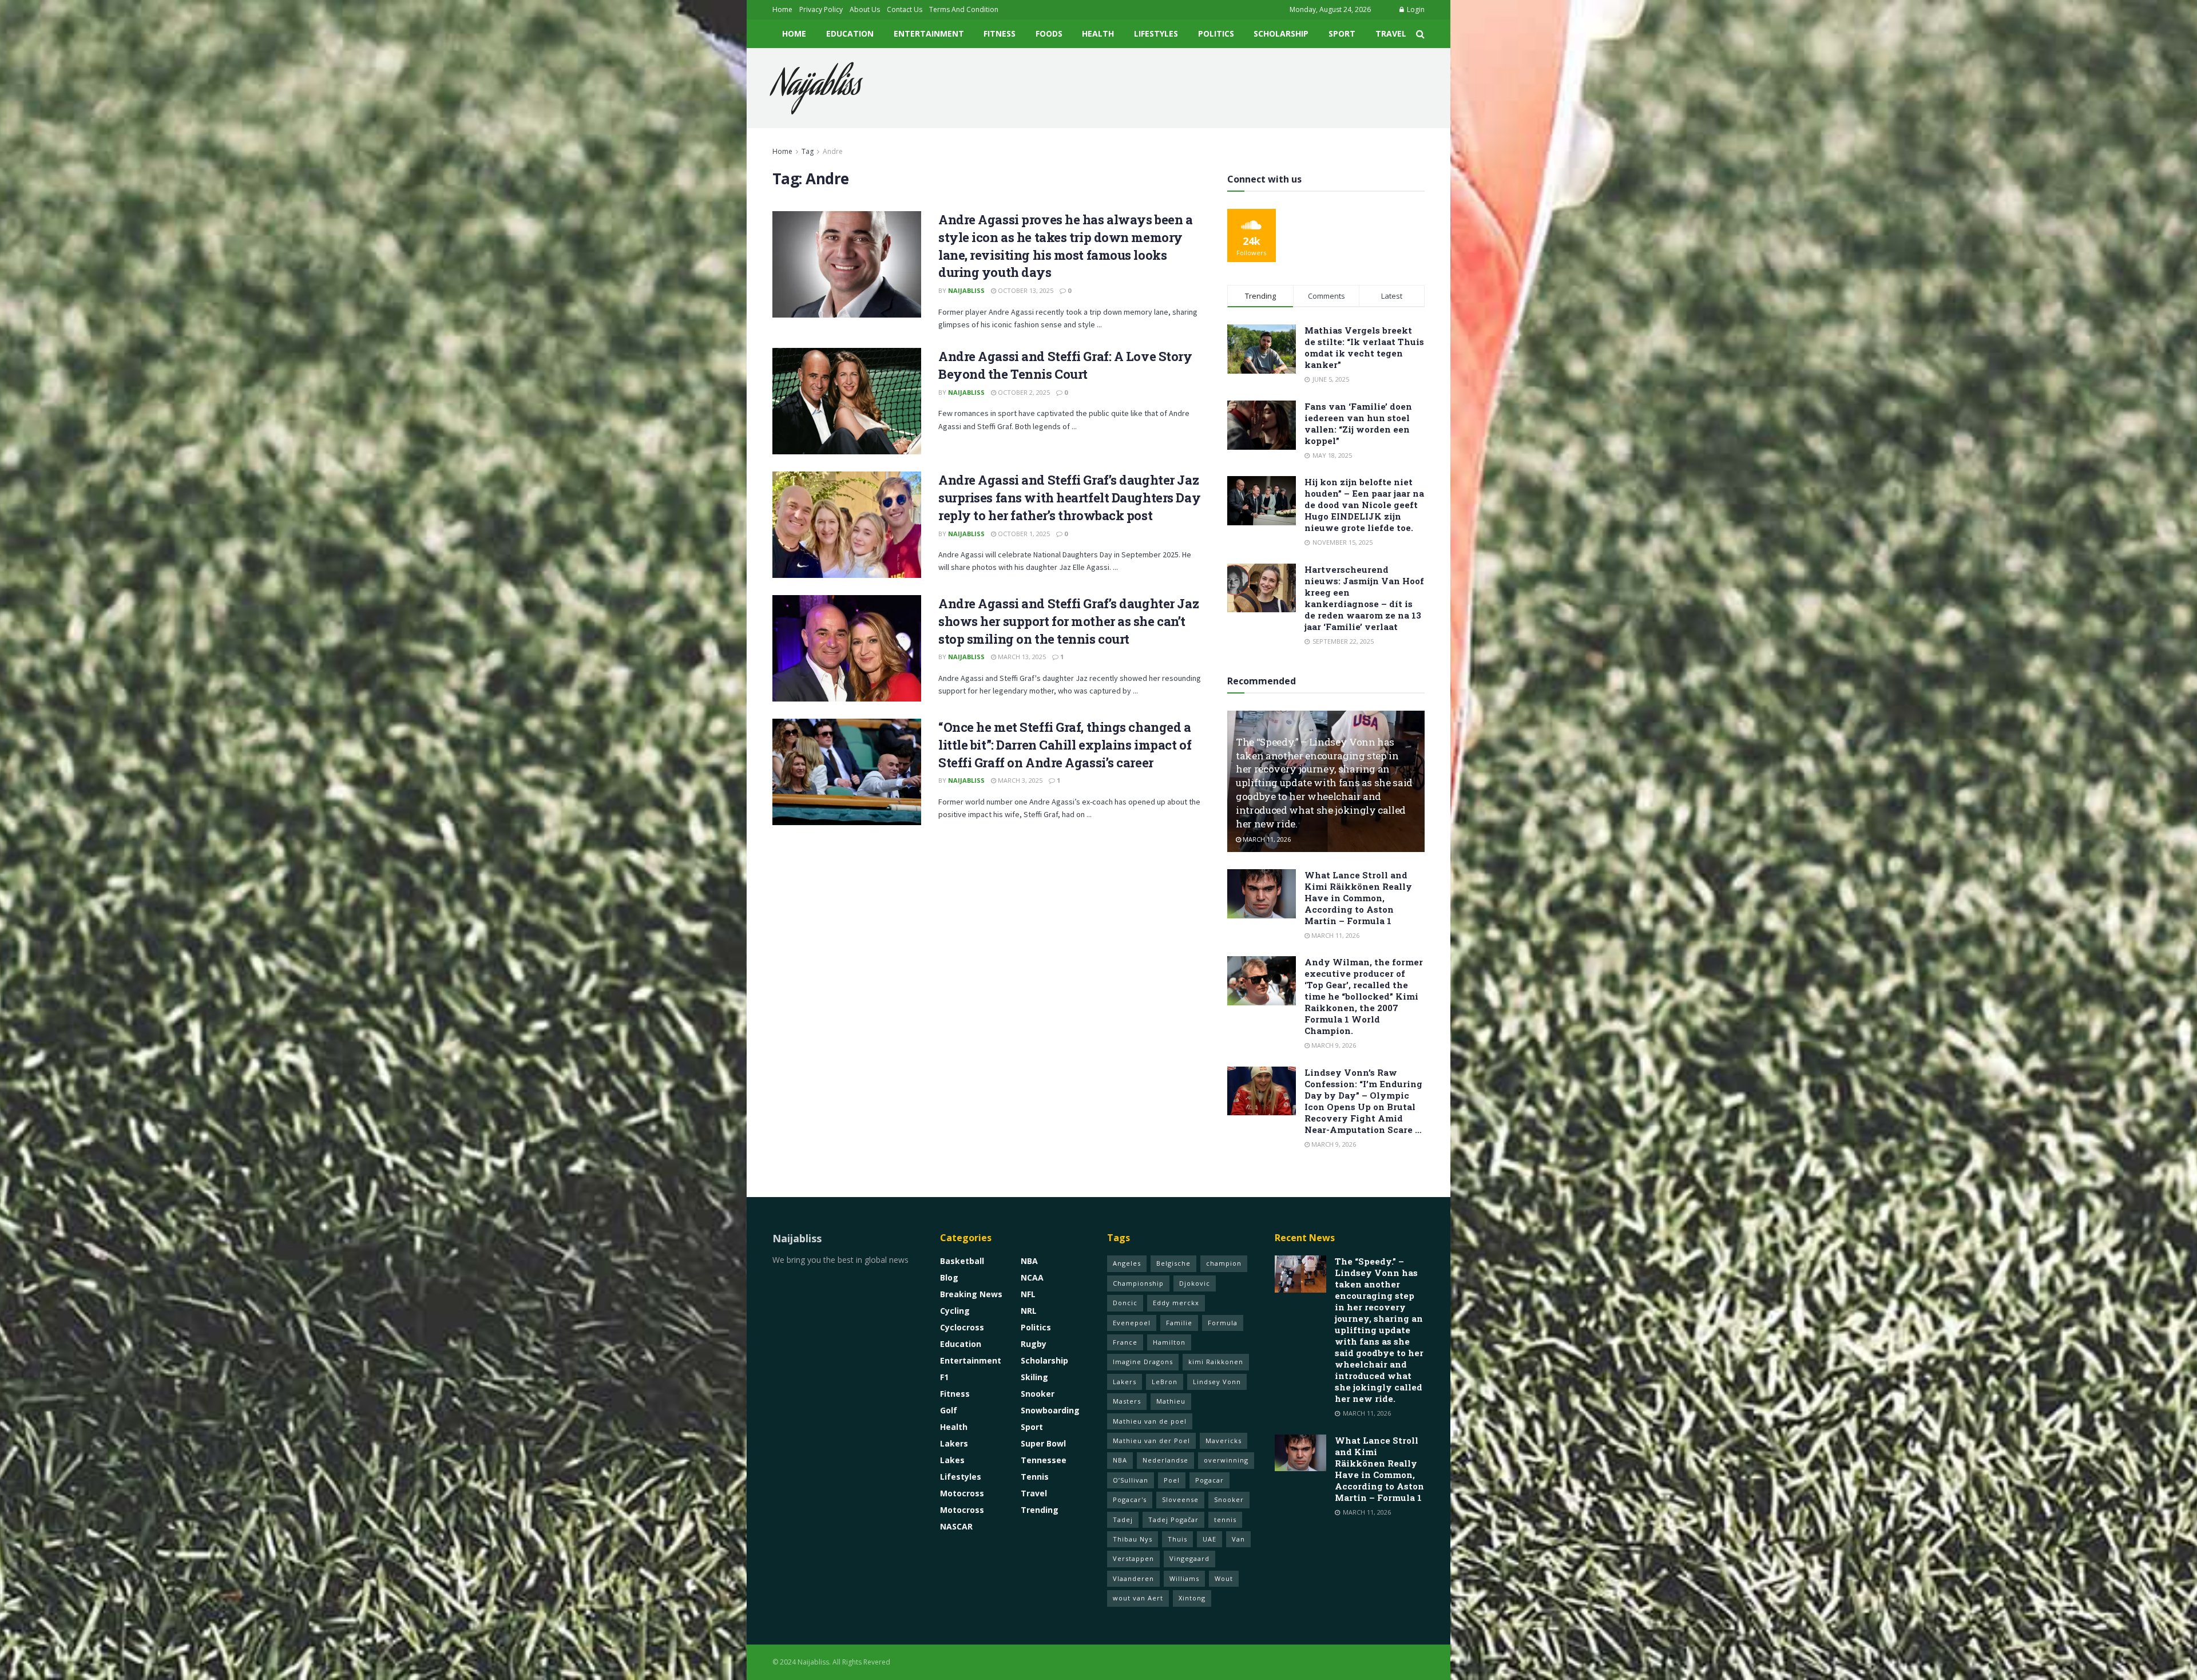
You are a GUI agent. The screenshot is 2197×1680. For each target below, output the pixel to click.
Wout (1224, 1578)
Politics (1216, 33)
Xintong (1192, 1598)
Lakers (954, 1443)
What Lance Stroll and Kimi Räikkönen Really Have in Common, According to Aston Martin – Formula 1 (1358, 898)
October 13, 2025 (1025, 290)
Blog (949, 1277)
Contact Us (905, 9)
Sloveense (1180, 1499)
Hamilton (1169, 1342)
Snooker (1038, 1394)
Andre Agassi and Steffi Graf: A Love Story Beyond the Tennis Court (1065, 365)
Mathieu (1171, 1401)
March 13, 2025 (1021, 657)
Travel (1391, 33)
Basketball (962, 1261)
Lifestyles (1156, 33)
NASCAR (956, 1526)
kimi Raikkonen (1216, 1362)
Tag (808, 151)
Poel (1172, 1480)
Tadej (1123, 1519)
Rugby (1034, 1344)
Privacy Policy (821, 9)
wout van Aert (1138, 1598)
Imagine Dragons (1143, 1362)
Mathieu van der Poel (1151, 1441)
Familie (1179, 1323)
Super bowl (1043, 1443)
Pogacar (1209, 1480)
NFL (1028, 1294)
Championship (1138, 1283)
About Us (865, 9)
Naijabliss (816, 88)
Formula (1223, 1323)
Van (1238, 1539)
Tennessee (1044, 1460)
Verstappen (1133, 1558)
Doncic (1125, 1303)
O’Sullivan (1131, 1480)
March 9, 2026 (1333, 1045)
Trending (1040, 1510)
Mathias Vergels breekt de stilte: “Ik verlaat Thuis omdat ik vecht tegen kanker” (1364, 347)
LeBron (1165, 1382)
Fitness (1000, 33)
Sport (1342, 33)
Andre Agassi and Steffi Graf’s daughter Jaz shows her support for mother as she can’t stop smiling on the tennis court (1068, 621)
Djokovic (1195, 1283)
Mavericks (1224, 1441)
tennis (1225, 1519)
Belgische (1173, 1263)
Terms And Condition (964, 9)
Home (782, 9)
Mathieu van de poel (1150, 1421)
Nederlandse (1165, 1460)
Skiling (1034, 1377)
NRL (1029, 1311)
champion (1224, 1263)
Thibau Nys (1133, 1539)
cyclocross (962, 1327)
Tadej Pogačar (1173, 1519)
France (1125, 1342)
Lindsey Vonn (1217, 1382)
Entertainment (929, 33)
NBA (1029, 1261)
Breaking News (971, 1294)
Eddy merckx (1176, 1303)
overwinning (1226, 1460)
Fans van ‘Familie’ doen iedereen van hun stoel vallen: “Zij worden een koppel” (1358, 423)
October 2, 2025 (1023, 392)
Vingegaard (1189, 1558)
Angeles (1127, 1263)
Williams (1184, 1578)
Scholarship (1281, 33)
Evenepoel (1132, 1323)
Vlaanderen (1133, 1578)
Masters (1127, 1401)
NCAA (1032, 1277)
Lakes (952, 1460)
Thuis (1177, 1539)
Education (850, 33)
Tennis (1035, 1477)
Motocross (962, 1493)
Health (1098, 33)
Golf (949, 1410)
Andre (833, 151)
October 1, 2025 (1023, 534)
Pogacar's (1130, 1499)
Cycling (955, 1311)
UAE (1209, 1539)
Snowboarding (1050, 1410)
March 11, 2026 (1266, 839)
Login (1415, 9)
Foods (1049, 33)
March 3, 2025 (1019, 780)
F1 (944, 1377)
